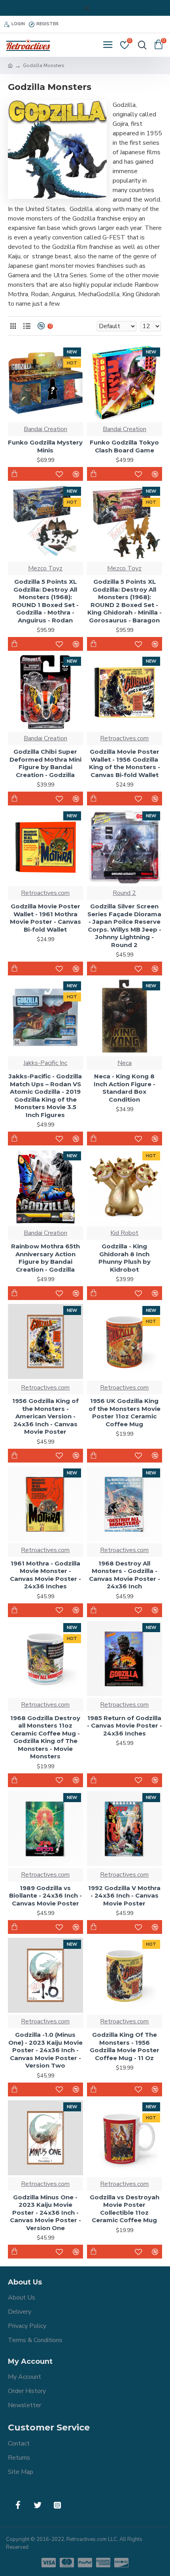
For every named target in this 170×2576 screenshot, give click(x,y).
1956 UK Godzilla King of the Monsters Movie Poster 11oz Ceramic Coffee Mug (125, 1412)
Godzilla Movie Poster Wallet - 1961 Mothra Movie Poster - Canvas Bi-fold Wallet (45, 918)
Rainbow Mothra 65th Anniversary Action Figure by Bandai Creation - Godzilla (45, 1258)
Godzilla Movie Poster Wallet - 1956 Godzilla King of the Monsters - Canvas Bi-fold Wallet (125, 763)
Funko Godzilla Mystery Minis (45, 446)
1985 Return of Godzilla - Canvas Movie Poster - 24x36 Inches (125, 1726)
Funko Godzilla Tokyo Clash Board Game (124, 446)
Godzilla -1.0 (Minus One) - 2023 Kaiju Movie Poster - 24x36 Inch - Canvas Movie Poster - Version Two (45, 2050)
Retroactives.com (124, 738)
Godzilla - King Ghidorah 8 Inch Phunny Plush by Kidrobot (125, 1258)
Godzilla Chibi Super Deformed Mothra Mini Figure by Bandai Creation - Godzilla (45, 763)
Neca (125, 1063)
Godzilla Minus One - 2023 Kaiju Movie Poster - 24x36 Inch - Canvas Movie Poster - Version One (45, 2213)
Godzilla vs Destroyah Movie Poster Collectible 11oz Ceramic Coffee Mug (125, 2209)
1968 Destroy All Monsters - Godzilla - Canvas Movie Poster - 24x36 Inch (125, 1575)
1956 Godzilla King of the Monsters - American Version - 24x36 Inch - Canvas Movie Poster (45, 1416)
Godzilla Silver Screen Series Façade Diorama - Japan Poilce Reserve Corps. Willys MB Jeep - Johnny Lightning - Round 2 (124, 926)
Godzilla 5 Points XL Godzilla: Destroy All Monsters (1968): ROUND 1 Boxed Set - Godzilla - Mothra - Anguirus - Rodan (45, 601)
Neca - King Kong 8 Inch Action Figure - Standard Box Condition (125, 1088)
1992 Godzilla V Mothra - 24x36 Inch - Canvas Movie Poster (124, 1896)
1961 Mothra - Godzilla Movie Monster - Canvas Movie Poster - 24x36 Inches (45, 1575)
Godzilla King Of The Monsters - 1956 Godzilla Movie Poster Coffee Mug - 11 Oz (125, 2046)
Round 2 (124, 893)
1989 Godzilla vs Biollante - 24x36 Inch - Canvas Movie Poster (45, 1896)
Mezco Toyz (45, 568)
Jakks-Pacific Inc (45, 1063)
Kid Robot (124, 1233)
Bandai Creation (45, 429)
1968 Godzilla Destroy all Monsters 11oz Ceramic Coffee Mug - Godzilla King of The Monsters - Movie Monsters (45, 1737)
